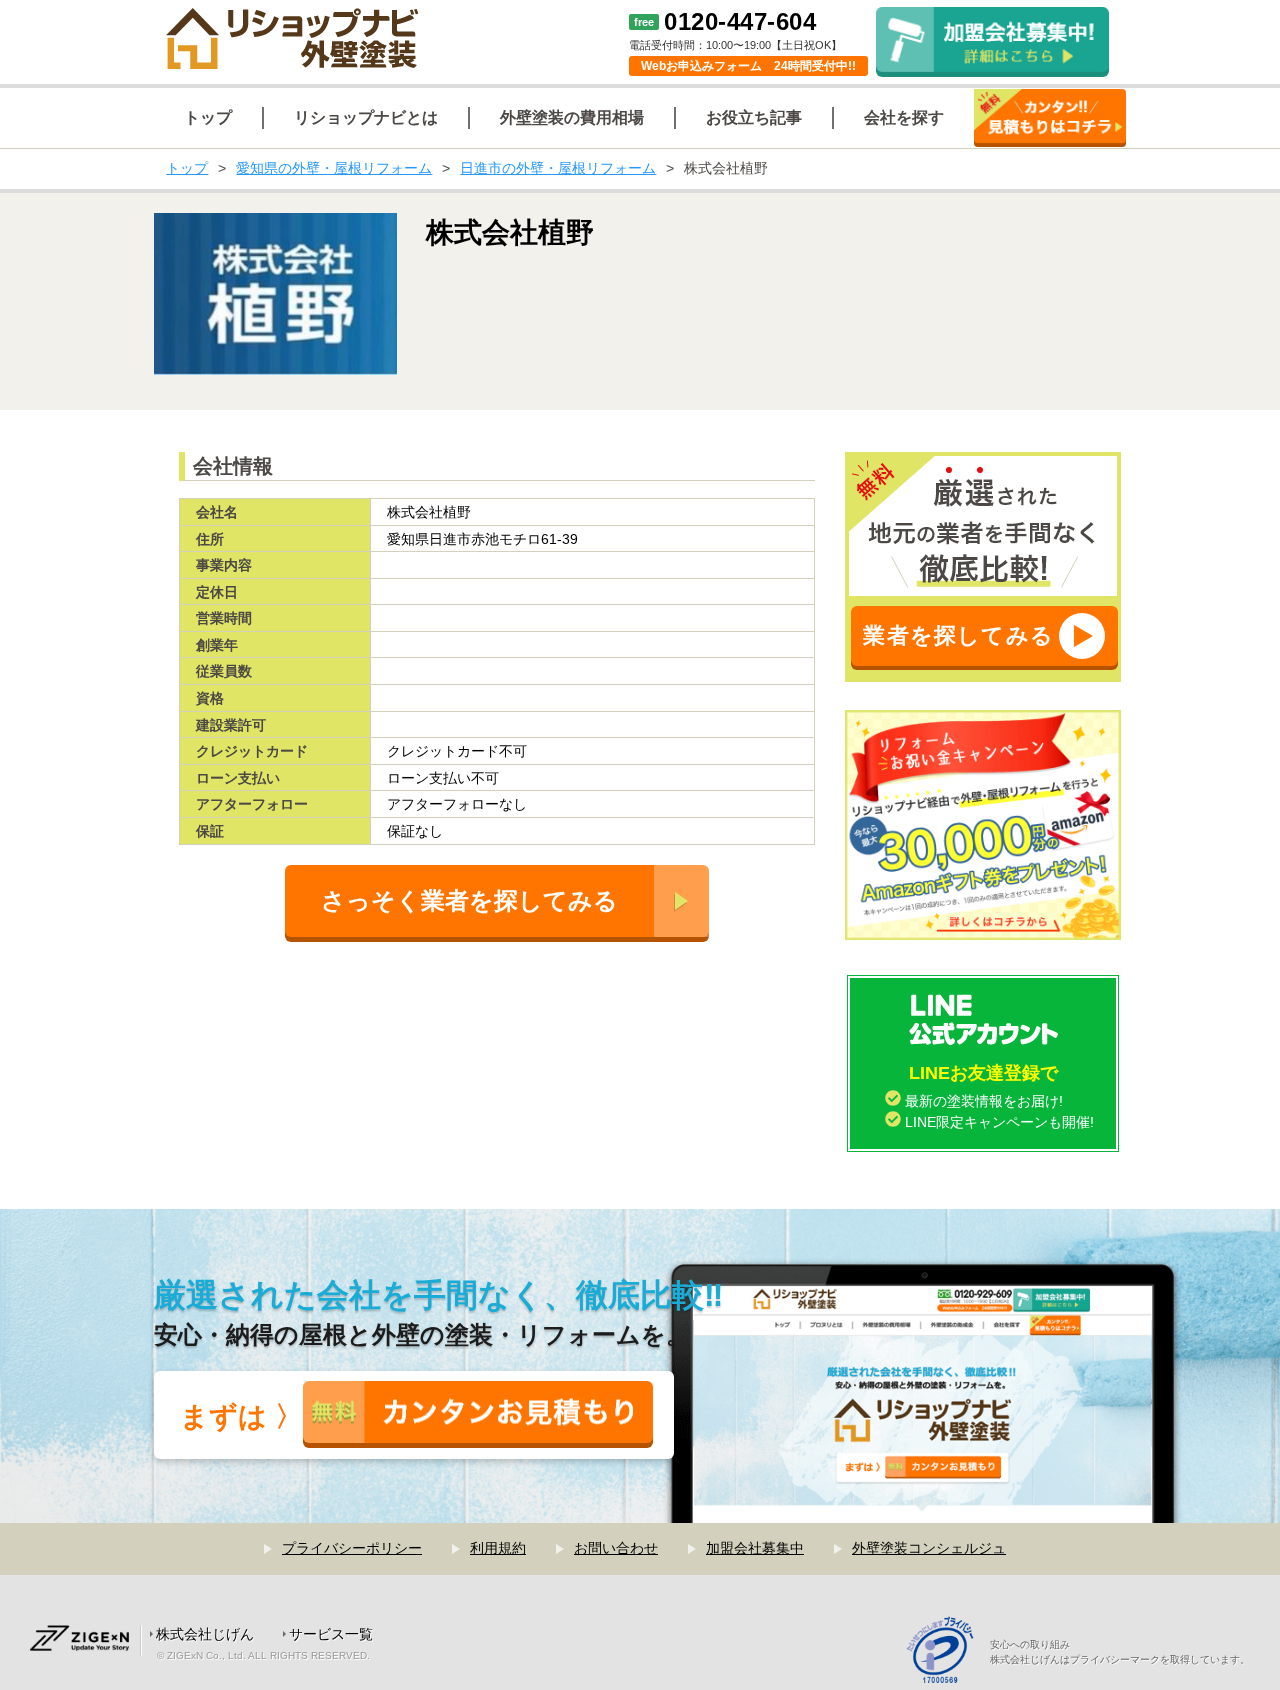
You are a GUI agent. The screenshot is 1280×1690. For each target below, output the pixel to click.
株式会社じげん (205, 1634)
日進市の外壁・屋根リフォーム (558, 168)
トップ (187, 168)
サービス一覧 (331, 1634)
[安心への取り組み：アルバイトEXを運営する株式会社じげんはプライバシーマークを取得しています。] (947, 1652)
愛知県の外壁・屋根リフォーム (334, 168)
